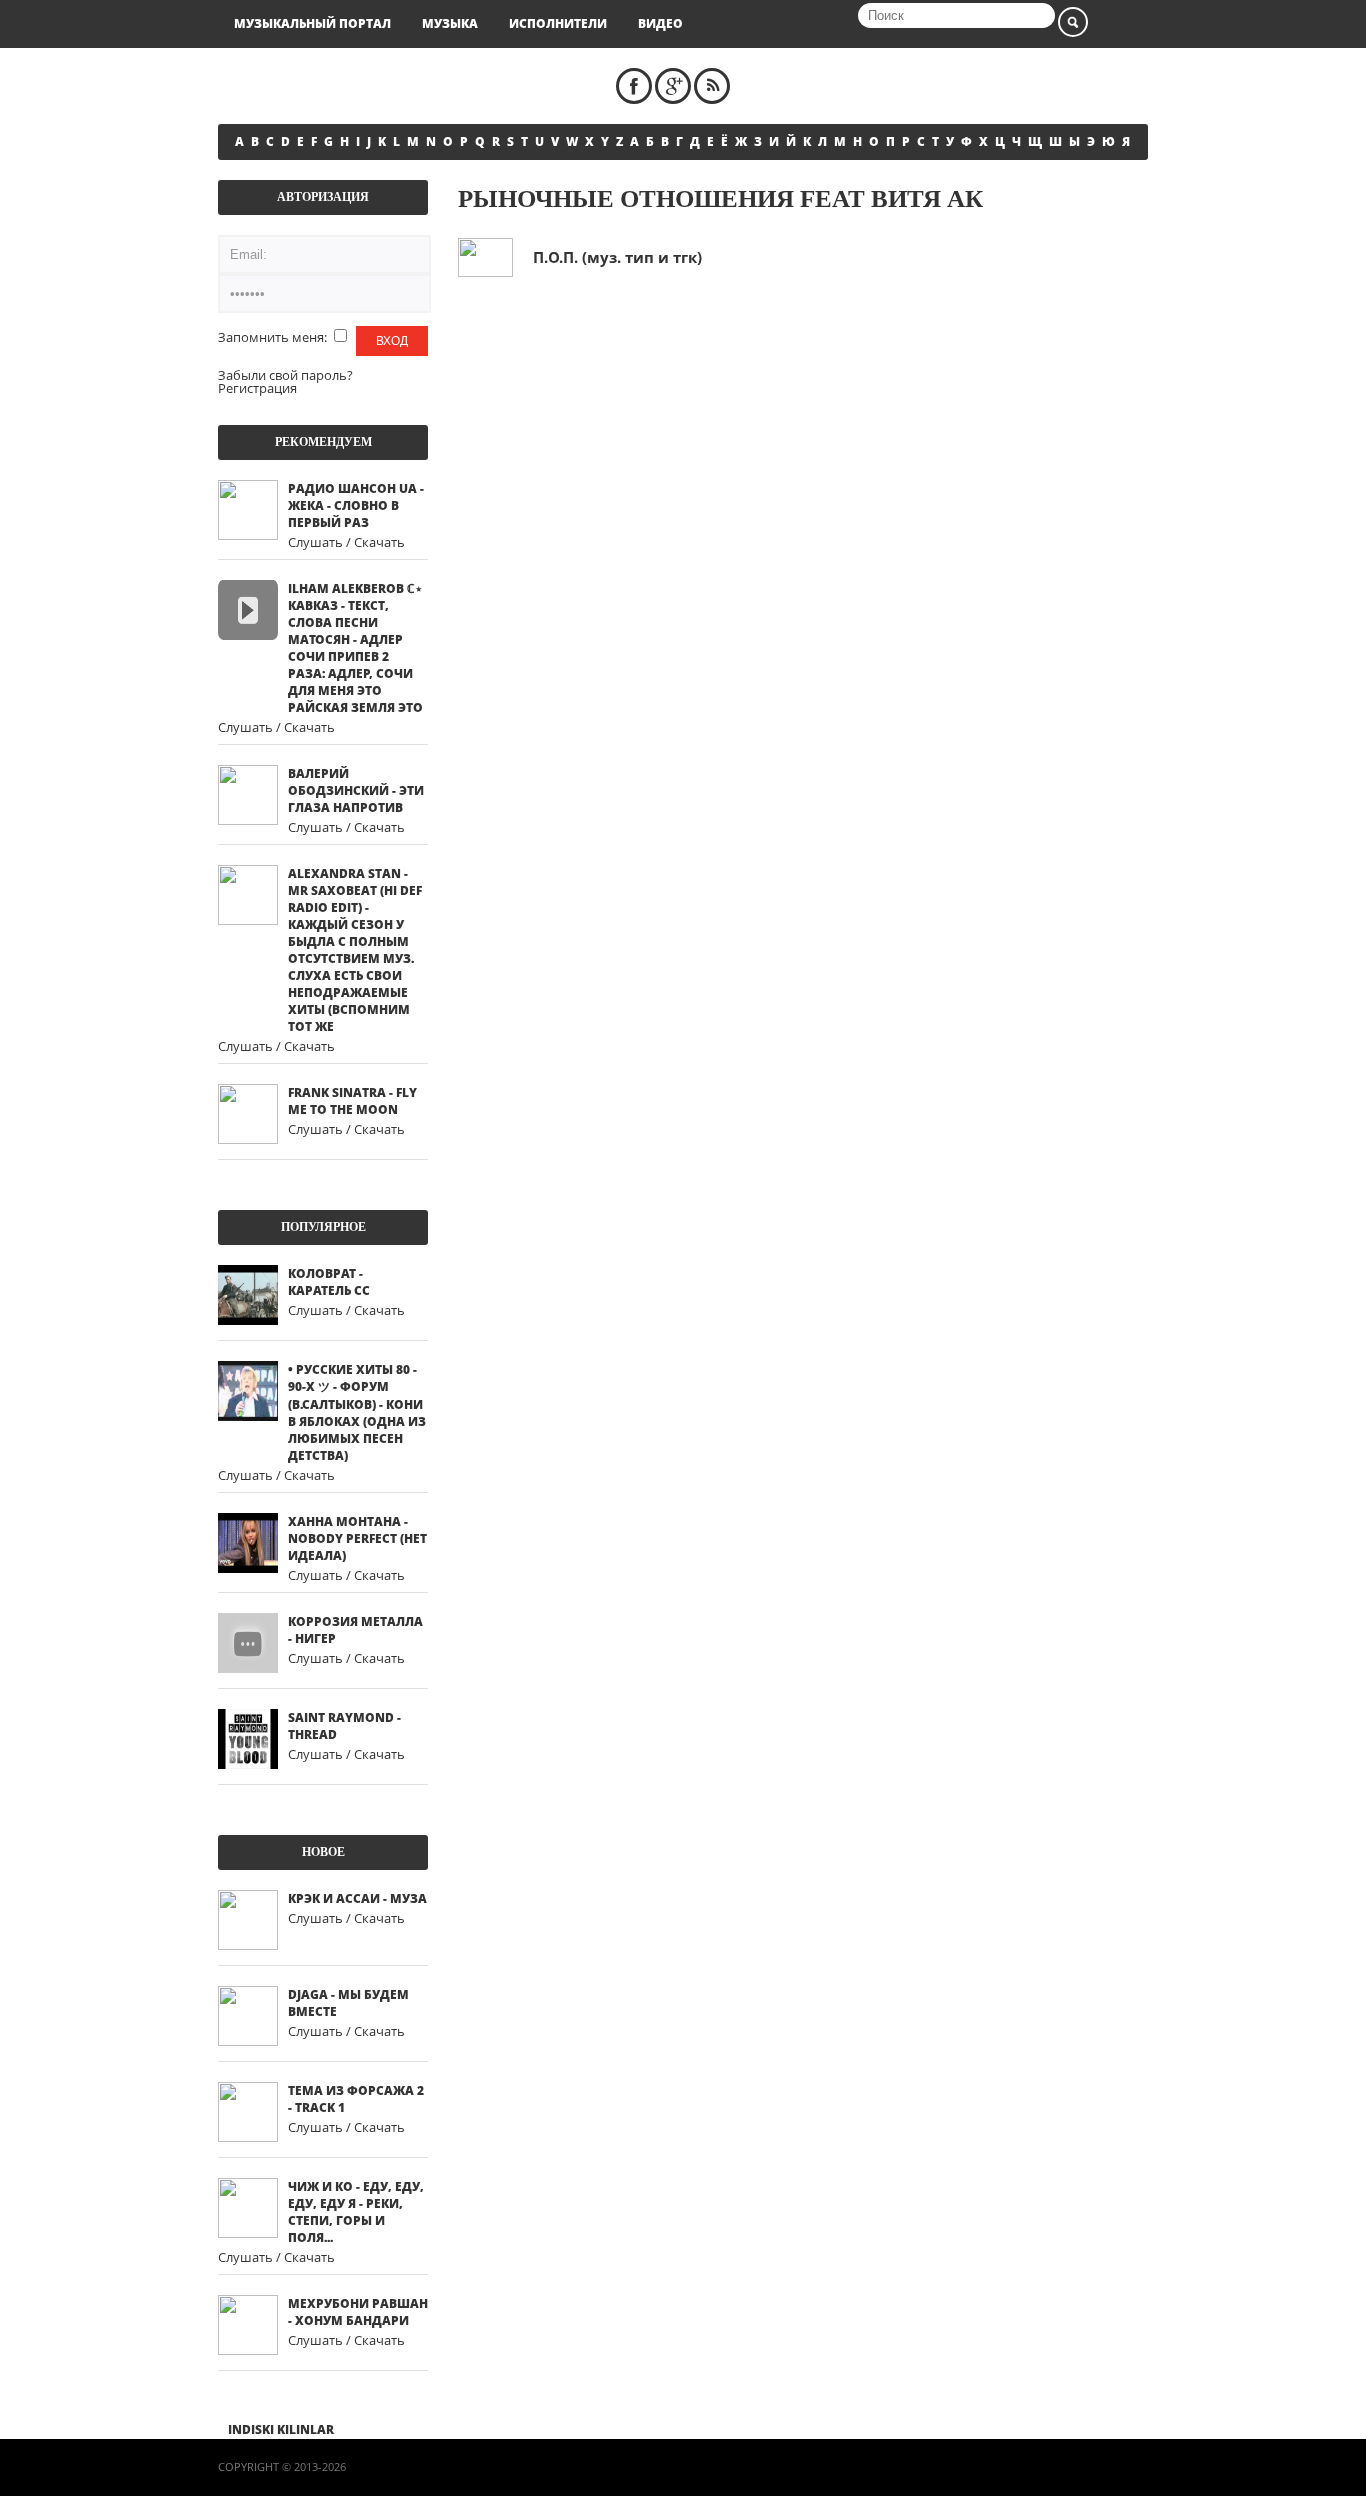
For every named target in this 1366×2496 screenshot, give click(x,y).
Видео (660, 23)
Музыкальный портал (312, 23)
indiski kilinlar (281, 2429)
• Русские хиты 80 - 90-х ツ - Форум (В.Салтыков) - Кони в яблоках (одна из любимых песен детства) (357, 1412)
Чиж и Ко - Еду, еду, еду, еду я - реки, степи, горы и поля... (356, 2212)
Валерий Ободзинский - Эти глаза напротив (356, 790)
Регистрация (257, 388)
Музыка (450, 23)
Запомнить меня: (274, 337)
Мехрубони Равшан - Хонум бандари (358, 2312)
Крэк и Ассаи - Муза (357, 1898)
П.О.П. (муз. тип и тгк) (617, 257)
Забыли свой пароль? (285, 375)
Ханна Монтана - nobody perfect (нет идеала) (357, 1538)
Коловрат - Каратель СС (329, 1282)
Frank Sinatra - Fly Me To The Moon (352, 1101)
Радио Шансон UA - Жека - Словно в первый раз (356, 505)
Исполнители (558, 23)
